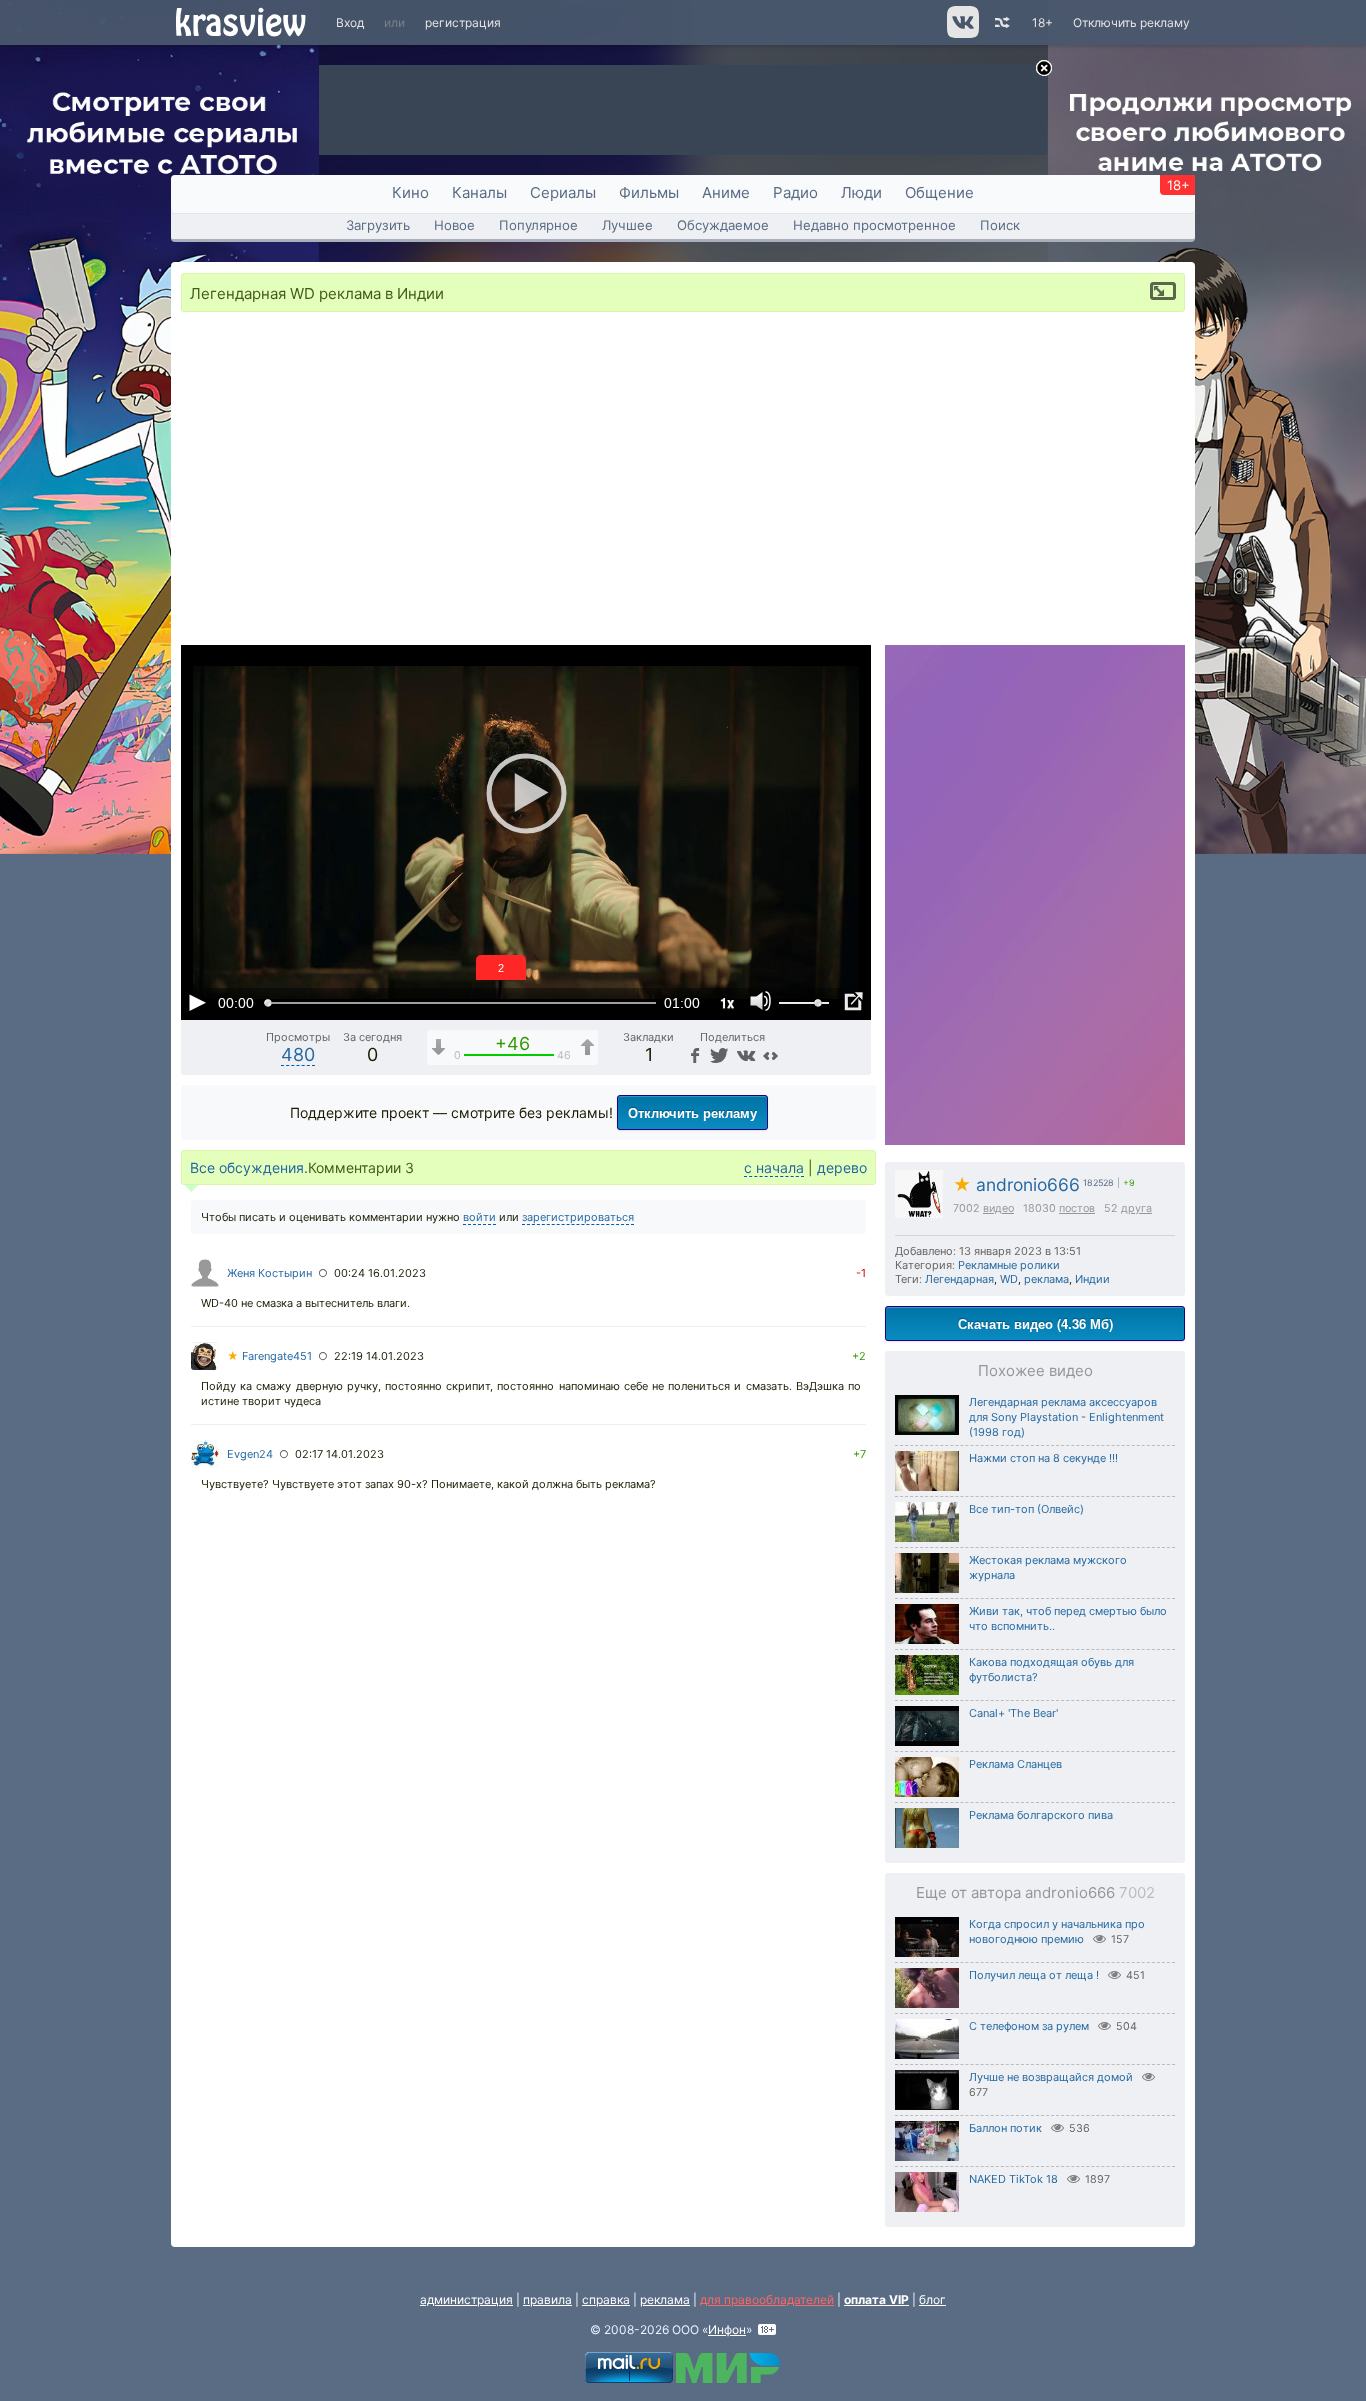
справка (606, 2299)
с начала (774, 1167)
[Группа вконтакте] (961, 33)
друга (1136, 1208)
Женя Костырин (269, 1273)
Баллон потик (1005, 2128)
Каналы (479, 192)
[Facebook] (693, 1054)
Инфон (727, 2329)
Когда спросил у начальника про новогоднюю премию (1057, 1931)
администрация (466, 2299)
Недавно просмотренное (874, 225)
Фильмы (649, 192)
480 (298, 1054)
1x (727, 1002)
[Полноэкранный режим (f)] (853, 1002)
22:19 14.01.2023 (379, 1356)
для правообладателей (767, 2299)
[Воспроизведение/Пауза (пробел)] (197, 1002)
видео (998, 1208)
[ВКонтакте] (743, 1054)
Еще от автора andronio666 (1035, 1892)
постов (1077, 1208)
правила (547, 2299)
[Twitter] (717, 1054)
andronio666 (1016, 1184)
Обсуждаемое (723, 225)
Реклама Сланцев (1015, 1764)
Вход (350, 22)
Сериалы (563, 192)
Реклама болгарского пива (1041, 1815)
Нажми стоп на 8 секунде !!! (1043, 1458)
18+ (1042, 22)
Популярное (538, 225)
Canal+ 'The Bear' (1013, 1713)
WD (1009, 1279)
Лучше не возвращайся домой (1051, 2077)
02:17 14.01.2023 (339, 1454)
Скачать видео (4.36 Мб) (1035, 1323)
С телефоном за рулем (1029, 2026)
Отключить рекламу (1131, 22)
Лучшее (627, 225)
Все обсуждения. (249, 1167)
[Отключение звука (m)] (761, 1002)
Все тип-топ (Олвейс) (1026, 1509)
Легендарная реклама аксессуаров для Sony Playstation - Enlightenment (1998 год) (1066, 1417)
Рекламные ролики (1009, 1265)
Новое (454, 225)
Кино (410, 192)
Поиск (1000, 225)
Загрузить (378, 225)
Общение (939, 192)
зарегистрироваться (578, 1217)
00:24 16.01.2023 (380, 1273)
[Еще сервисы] (770, 1054)
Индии (1092, 1279)
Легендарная (959, 1279)
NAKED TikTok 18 (1013, 2179)
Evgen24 (250, 1454)
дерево (842, 1167)
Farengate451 (269, 1356)
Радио (795, 192)
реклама (1046, 1279)
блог (932, 2299)
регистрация (463, 22)
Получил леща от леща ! (1034, 1975)
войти (479, 1217)
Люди (861, 192)
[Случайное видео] (1000, 22)
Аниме (726, 192)
